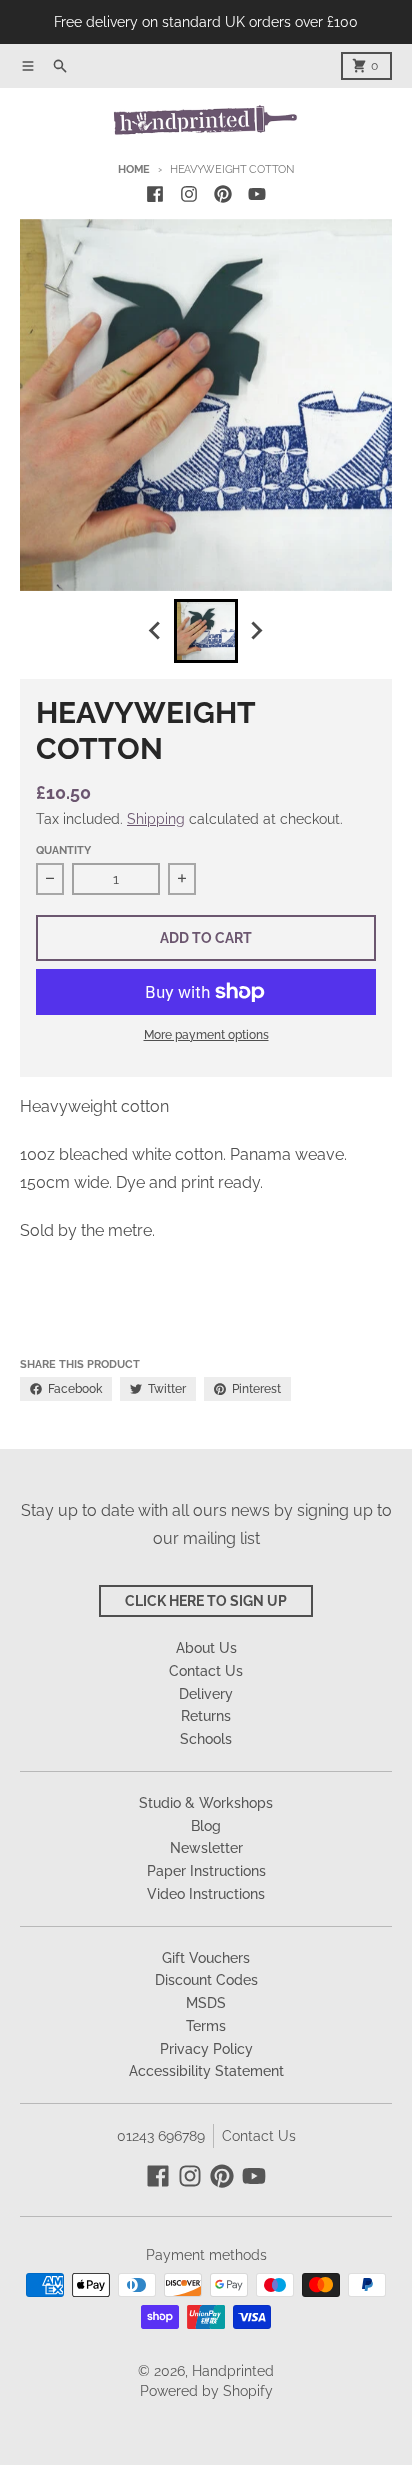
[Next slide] (256, 631)
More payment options (206, 1035)
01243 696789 (161, 2136)
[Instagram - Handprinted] (189, 194)
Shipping (156, 819)
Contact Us (259, 2136)
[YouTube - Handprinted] (257, 194)
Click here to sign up (206, 1601)
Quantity (63, 850)
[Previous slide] (156, 631)
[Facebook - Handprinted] (155, 194)
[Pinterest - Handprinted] (223, 194)
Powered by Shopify (206, 2391)
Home (134, 169)
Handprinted (233, 2371)
